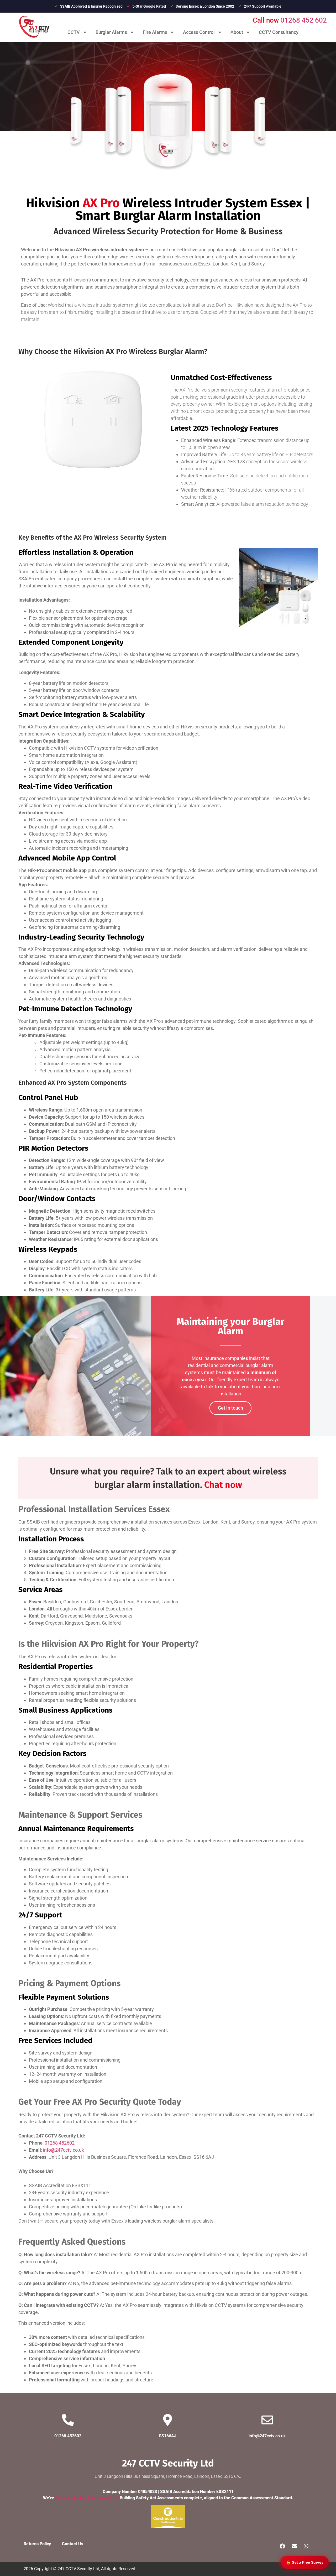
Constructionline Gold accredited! (87, 2498)
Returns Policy (37, 2544)
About (237, 32)
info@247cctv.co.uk (64, 2150)
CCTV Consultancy (279, 32)
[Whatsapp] (306, 2546)
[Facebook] (282, 2546)
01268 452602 (60, 2143)
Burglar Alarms (111, 32)
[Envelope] (294, 2546)
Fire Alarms (155, 32)
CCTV (74, 32)
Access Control (199, 32)
